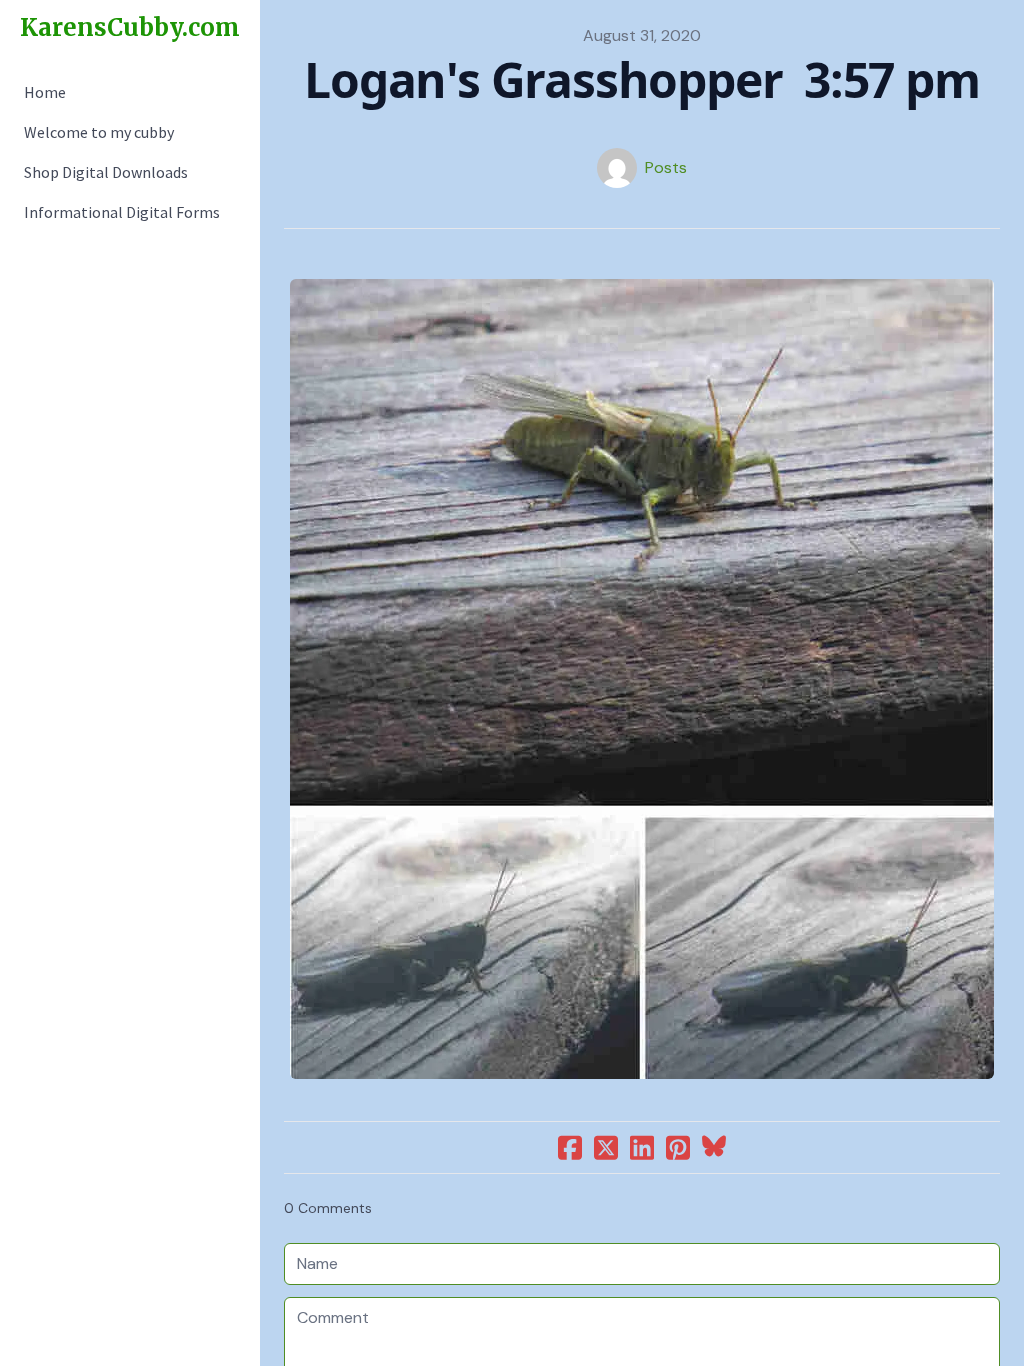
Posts (666, 167)
